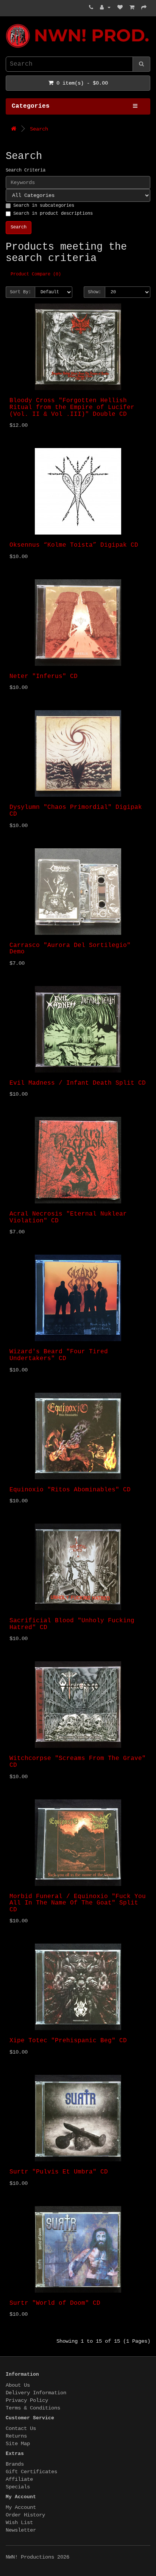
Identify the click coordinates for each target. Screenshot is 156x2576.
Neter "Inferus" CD (44, 676)
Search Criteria (26, 170)
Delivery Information (36, 2393)
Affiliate (19, 2479)
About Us (18, 2385)
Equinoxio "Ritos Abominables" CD (70, 1490)
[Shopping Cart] (132, 8)
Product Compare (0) (36, 274)
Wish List (19, 2523)
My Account (21, 2507)
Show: (94, 292)
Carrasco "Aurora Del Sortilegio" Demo (70, 949)
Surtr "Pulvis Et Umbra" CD (59, 2172)
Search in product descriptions (53, 214)
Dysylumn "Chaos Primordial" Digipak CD (76, 811)
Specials (18, 2487)
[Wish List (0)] (120, 8)
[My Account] (105, 8)
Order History (25, 2515)
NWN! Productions (9, 24)
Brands (15, 2464)
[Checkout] (144, 8)
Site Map (18, 2444)
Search (39, 129)
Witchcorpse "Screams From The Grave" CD (78, 1762)
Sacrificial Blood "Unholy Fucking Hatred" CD (72, 1624)
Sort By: (20, 292)
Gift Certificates (31, 2472)
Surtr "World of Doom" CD (55, 2303)
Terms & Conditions (33, 2408)
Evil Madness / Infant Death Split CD (78, 1083)
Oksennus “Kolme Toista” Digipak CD (74, 545)
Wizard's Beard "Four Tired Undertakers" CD (59, 1355)
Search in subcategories (44, 206)
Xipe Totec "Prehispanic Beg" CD (68, 2041)
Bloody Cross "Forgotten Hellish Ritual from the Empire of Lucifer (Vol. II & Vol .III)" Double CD (72, 407)
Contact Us (21, 2428)
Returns (16, 2436)
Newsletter (21, 2530)
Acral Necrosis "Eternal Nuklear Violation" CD (68, 1217)
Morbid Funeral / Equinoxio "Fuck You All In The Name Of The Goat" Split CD (78, 1903)
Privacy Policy (27, 2400)
